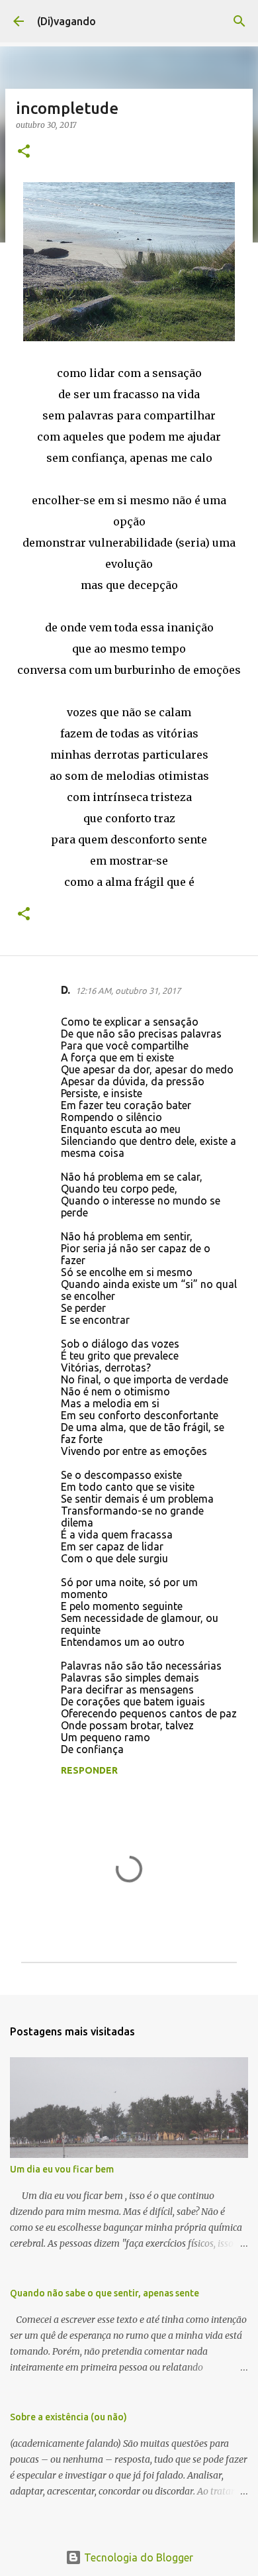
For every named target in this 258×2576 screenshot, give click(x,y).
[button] (24, 152)
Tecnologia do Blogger (137, 2557)
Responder (89, 1770)
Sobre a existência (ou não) (68, 2417)
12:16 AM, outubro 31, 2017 (128, 991)
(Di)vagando (66, 21)
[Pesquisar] (239, 21)
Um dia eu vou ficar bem (62, 2169)
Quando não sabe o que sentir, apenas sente (105, 2293)
